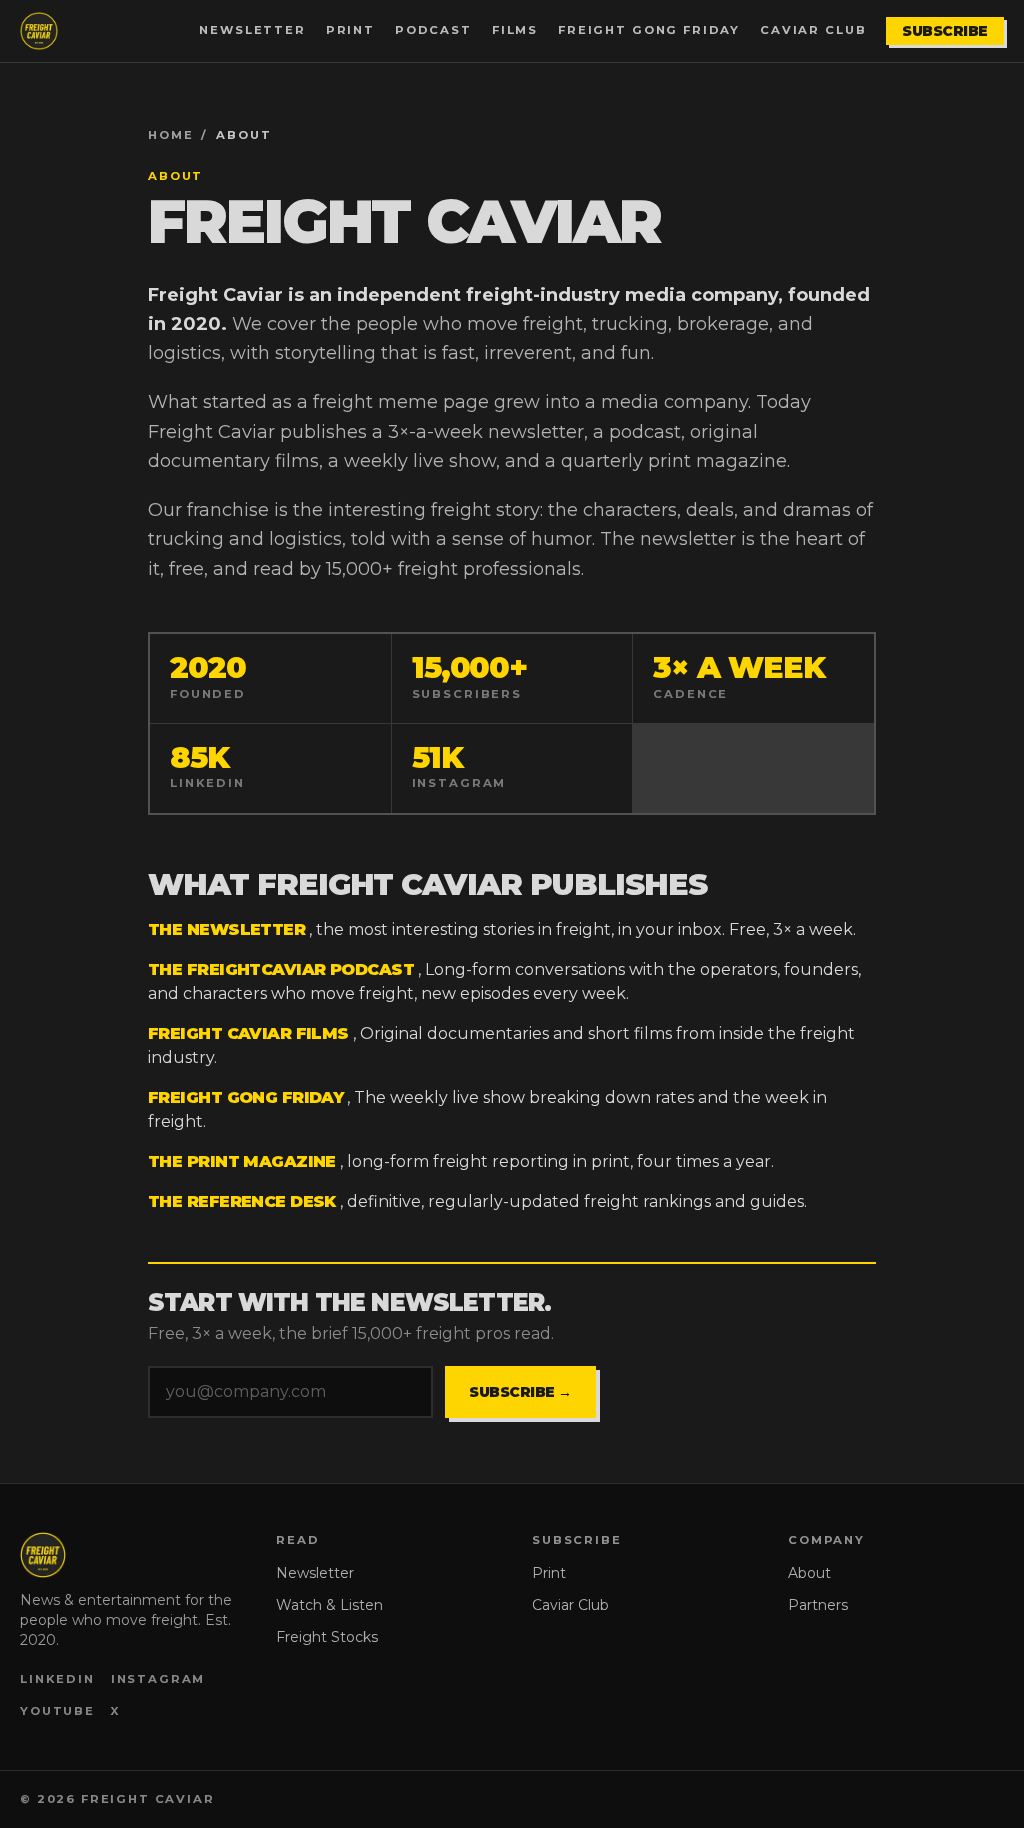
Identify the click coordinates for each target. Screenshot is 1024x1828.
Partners (818, 1605)
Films (515, 30)
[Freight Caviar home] (39, 31)
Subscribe (945, 31)
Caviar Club (813, 30)
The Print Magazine (242, 1161)
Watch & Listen (329, 1605)
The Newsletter (226, 929)
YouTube (57, 1711)
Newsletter (252, 30)
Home (170, 135)
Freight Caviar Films (248, 1033)
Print (350, 30)
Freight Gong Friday (649, 30)
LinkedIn (57, 1679)
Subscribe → (520, 1392)
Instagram (158, 1679)
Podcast (433, 30)
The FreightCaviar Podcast (281, 969)
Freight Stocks (327, 1637)
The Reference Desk (242, 1201)
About (809, 1573)
